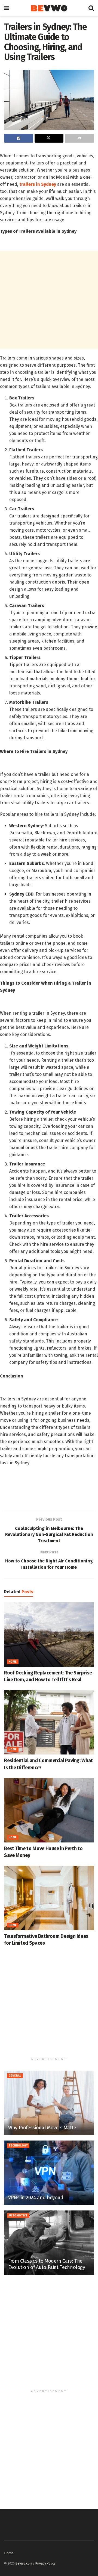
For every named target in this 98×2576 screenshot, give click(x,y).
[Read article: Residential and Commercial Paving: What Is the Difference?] (49, 1723)
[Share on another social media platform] (79, 138)
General (15, 2076)
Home (13, 1662)
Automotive (18, 2216)
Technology (18, 2146)
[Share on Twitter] (49, 138)
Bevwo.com (24, 2563)
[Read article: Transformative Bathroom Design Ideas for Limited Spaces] (49, 1898)
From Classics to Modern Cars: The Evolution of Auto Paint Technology (47, 2264)
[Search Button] (91, 8)
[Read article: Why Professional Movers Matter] (49, 2103)
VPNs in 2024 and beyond (36, 2198)
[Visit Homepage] (49, 8)
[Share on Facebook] (19, 138)
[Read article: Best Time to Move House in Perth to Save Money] (49, 1810)
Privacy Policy (45, 2563)
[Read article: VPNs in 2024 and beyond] (49, 2173)
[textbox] (49, 821)
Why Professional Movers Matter (43, 2128)
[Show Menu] (7, 8)
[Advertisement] (49, 300)
